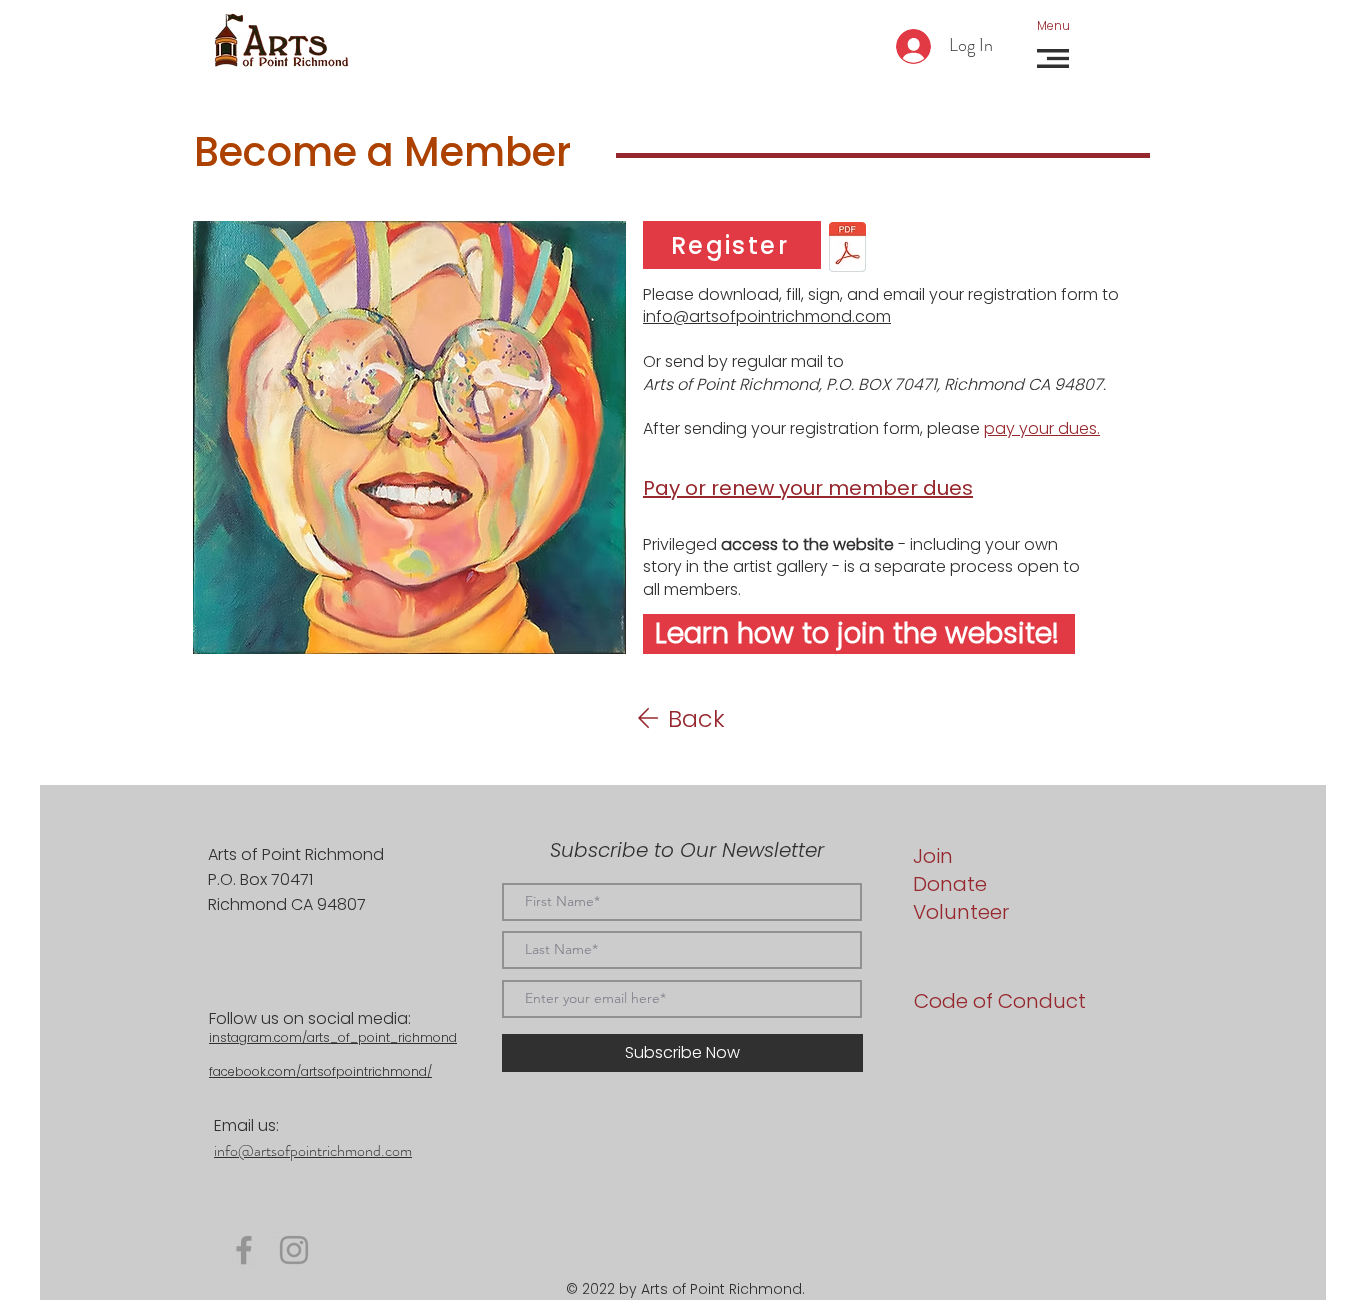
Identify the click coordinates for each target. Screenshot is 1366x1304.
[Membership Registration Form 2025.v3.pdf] (847, 249)
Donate (950, 884)
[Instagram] (294, 1250)
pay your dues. (1042, 428)
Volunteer (961, 912)
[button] (1053, 25)
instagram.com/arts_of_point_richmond (333, 1037)
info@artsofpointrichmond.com (767, 316)
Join (933, 856)
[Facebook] (244, 1250)
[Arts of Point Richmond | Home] (281, 41)
